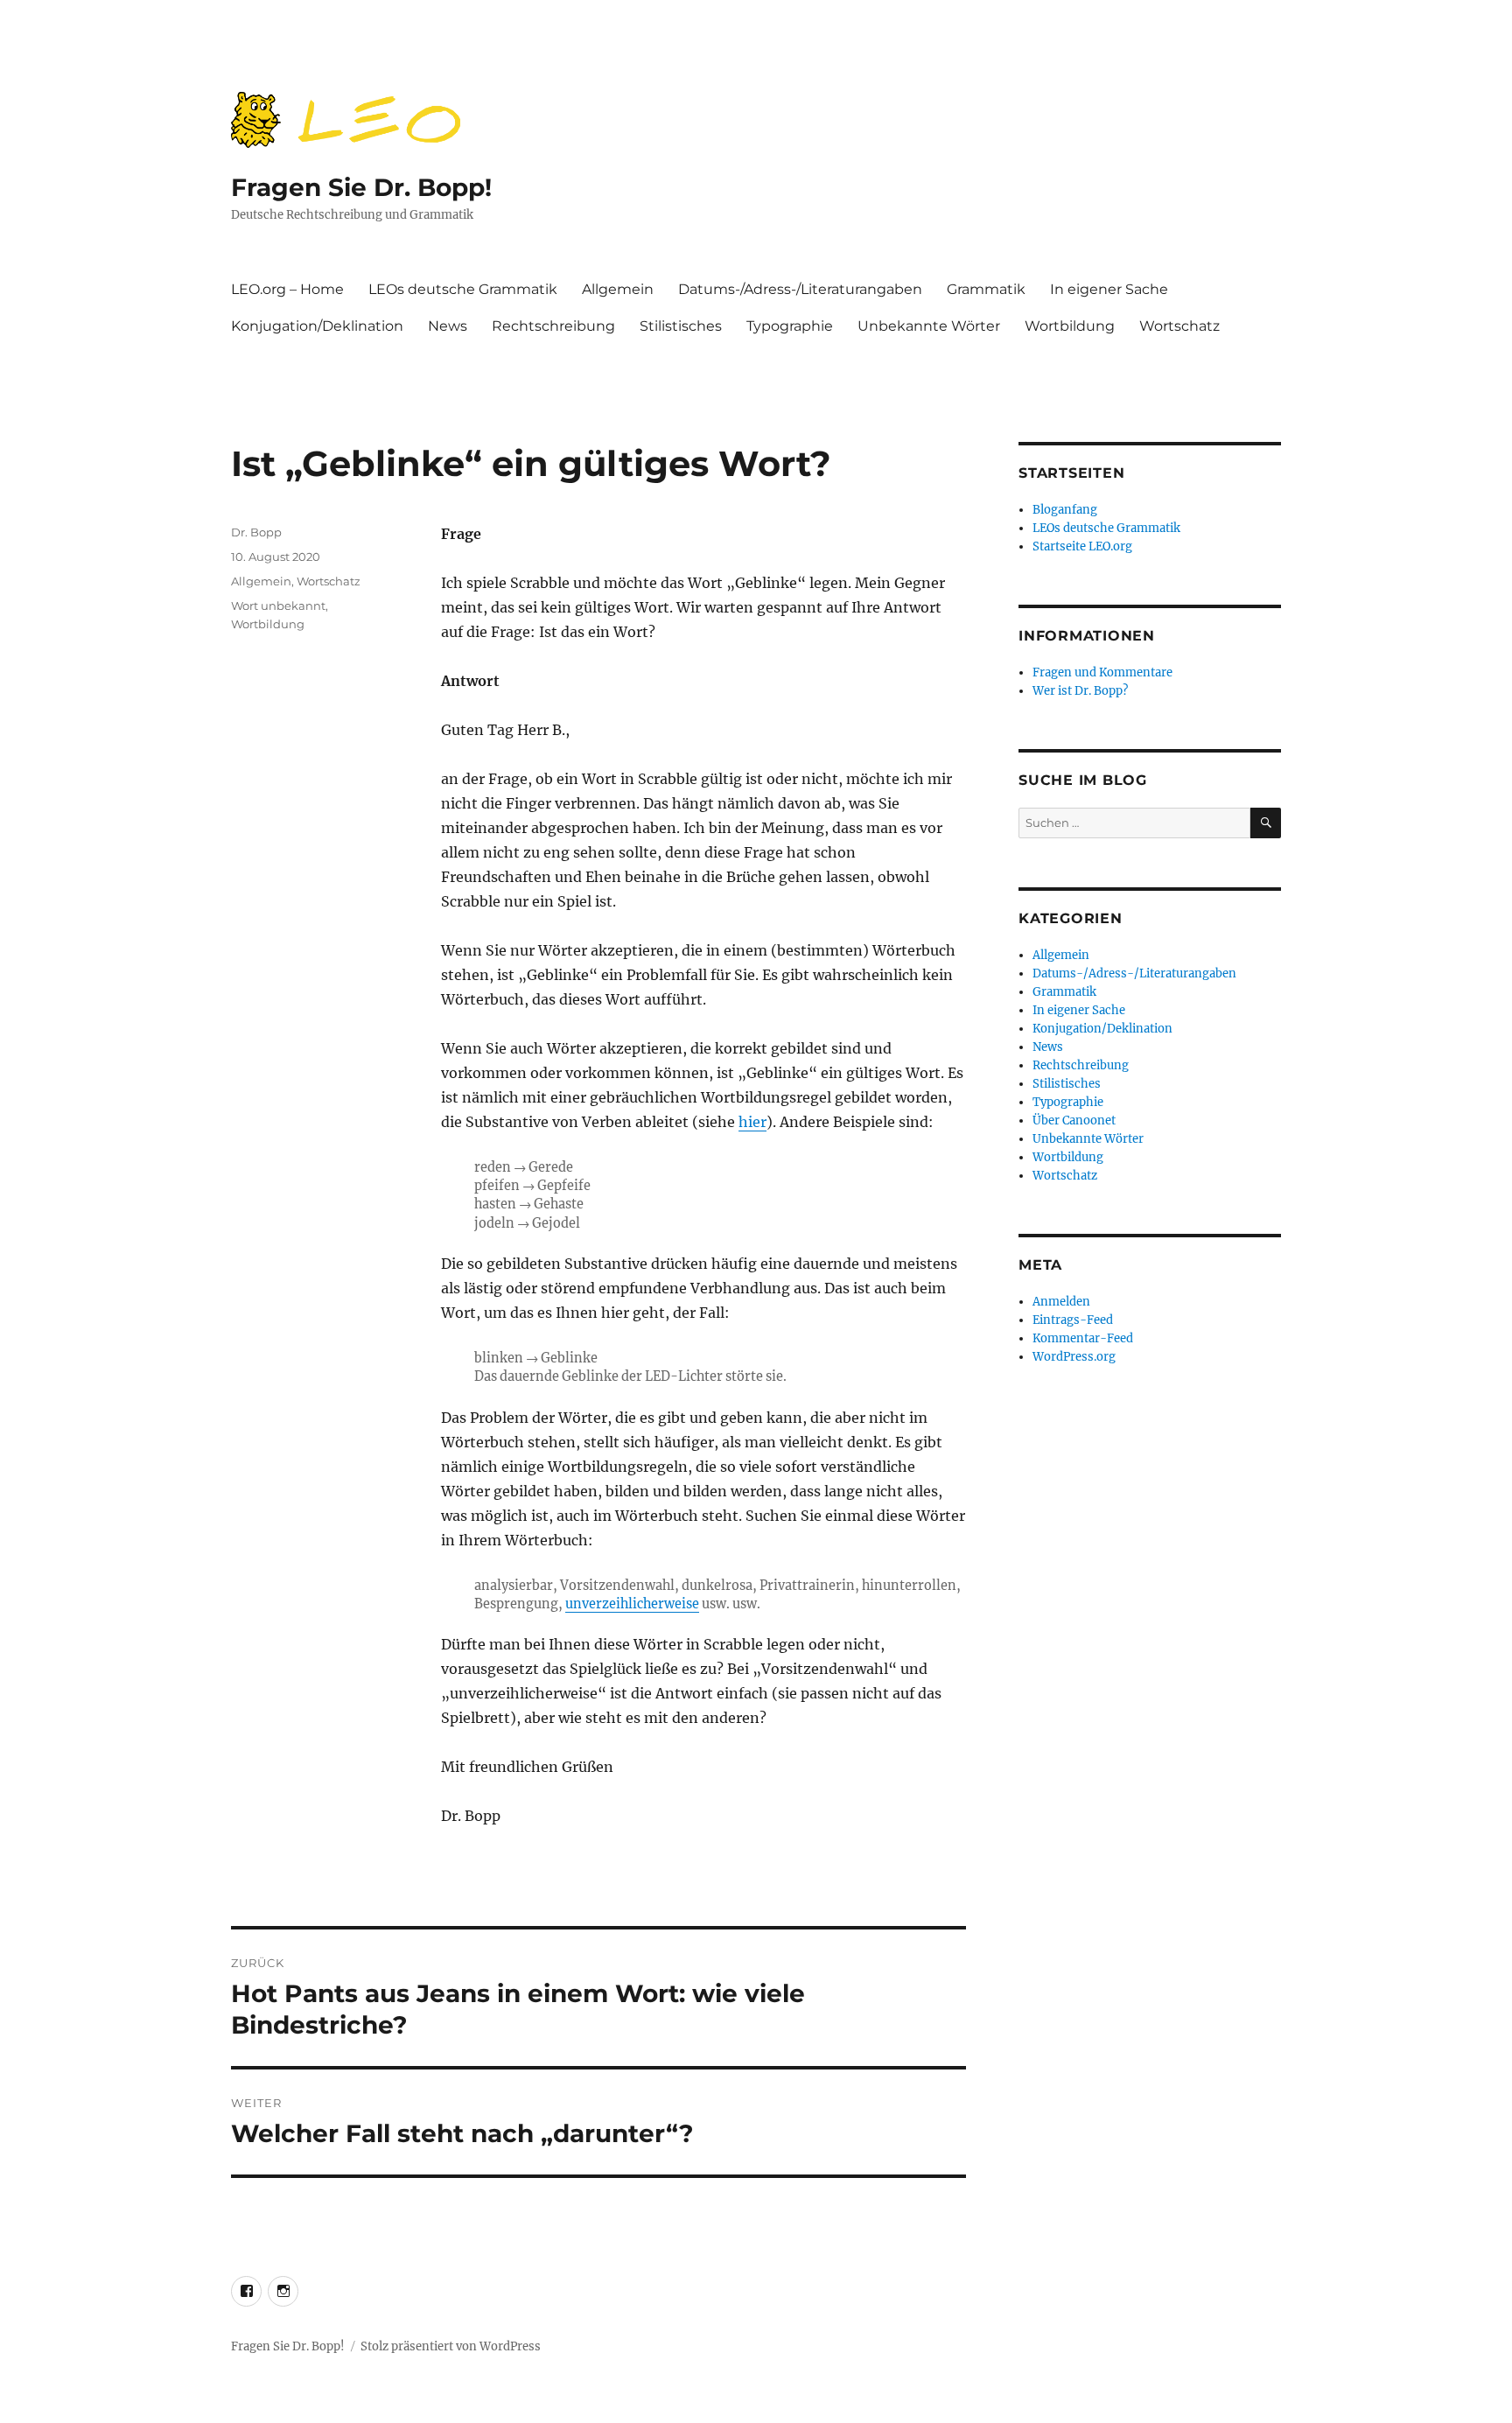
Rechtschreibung (553, 326)
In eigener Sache (1109, 289)
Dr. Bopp (256, 532)
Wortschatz (1179, 326)
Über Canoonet (1074, 1120)
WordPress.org (1074, 1357)
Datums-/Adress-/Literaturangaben (800, 289)
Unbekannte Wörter (929, 326)
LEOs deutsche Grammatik (463, 289)
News (448, 326)
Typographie (790, 326)
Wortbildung (1070, 326)
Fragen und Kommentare (1102, 672)
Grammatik (986, 289)
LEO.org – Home (287, 289)
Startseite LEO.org (1082, 546)
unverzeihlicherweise (632, 1604)
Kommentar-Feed (1083, 1338)
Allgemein (618, 289)
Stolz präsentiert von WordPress (451, 2346)
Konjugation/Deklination (317, 326)
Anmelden (1061, 1302)
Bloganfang (1065, 510)
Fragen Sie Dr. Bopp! (361, 187)
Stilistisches (681, 326)
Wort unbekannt (278, 606)
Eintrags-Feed (1073, 1320)
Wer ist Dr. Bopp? (1080, 691)
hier (752, 1122)
